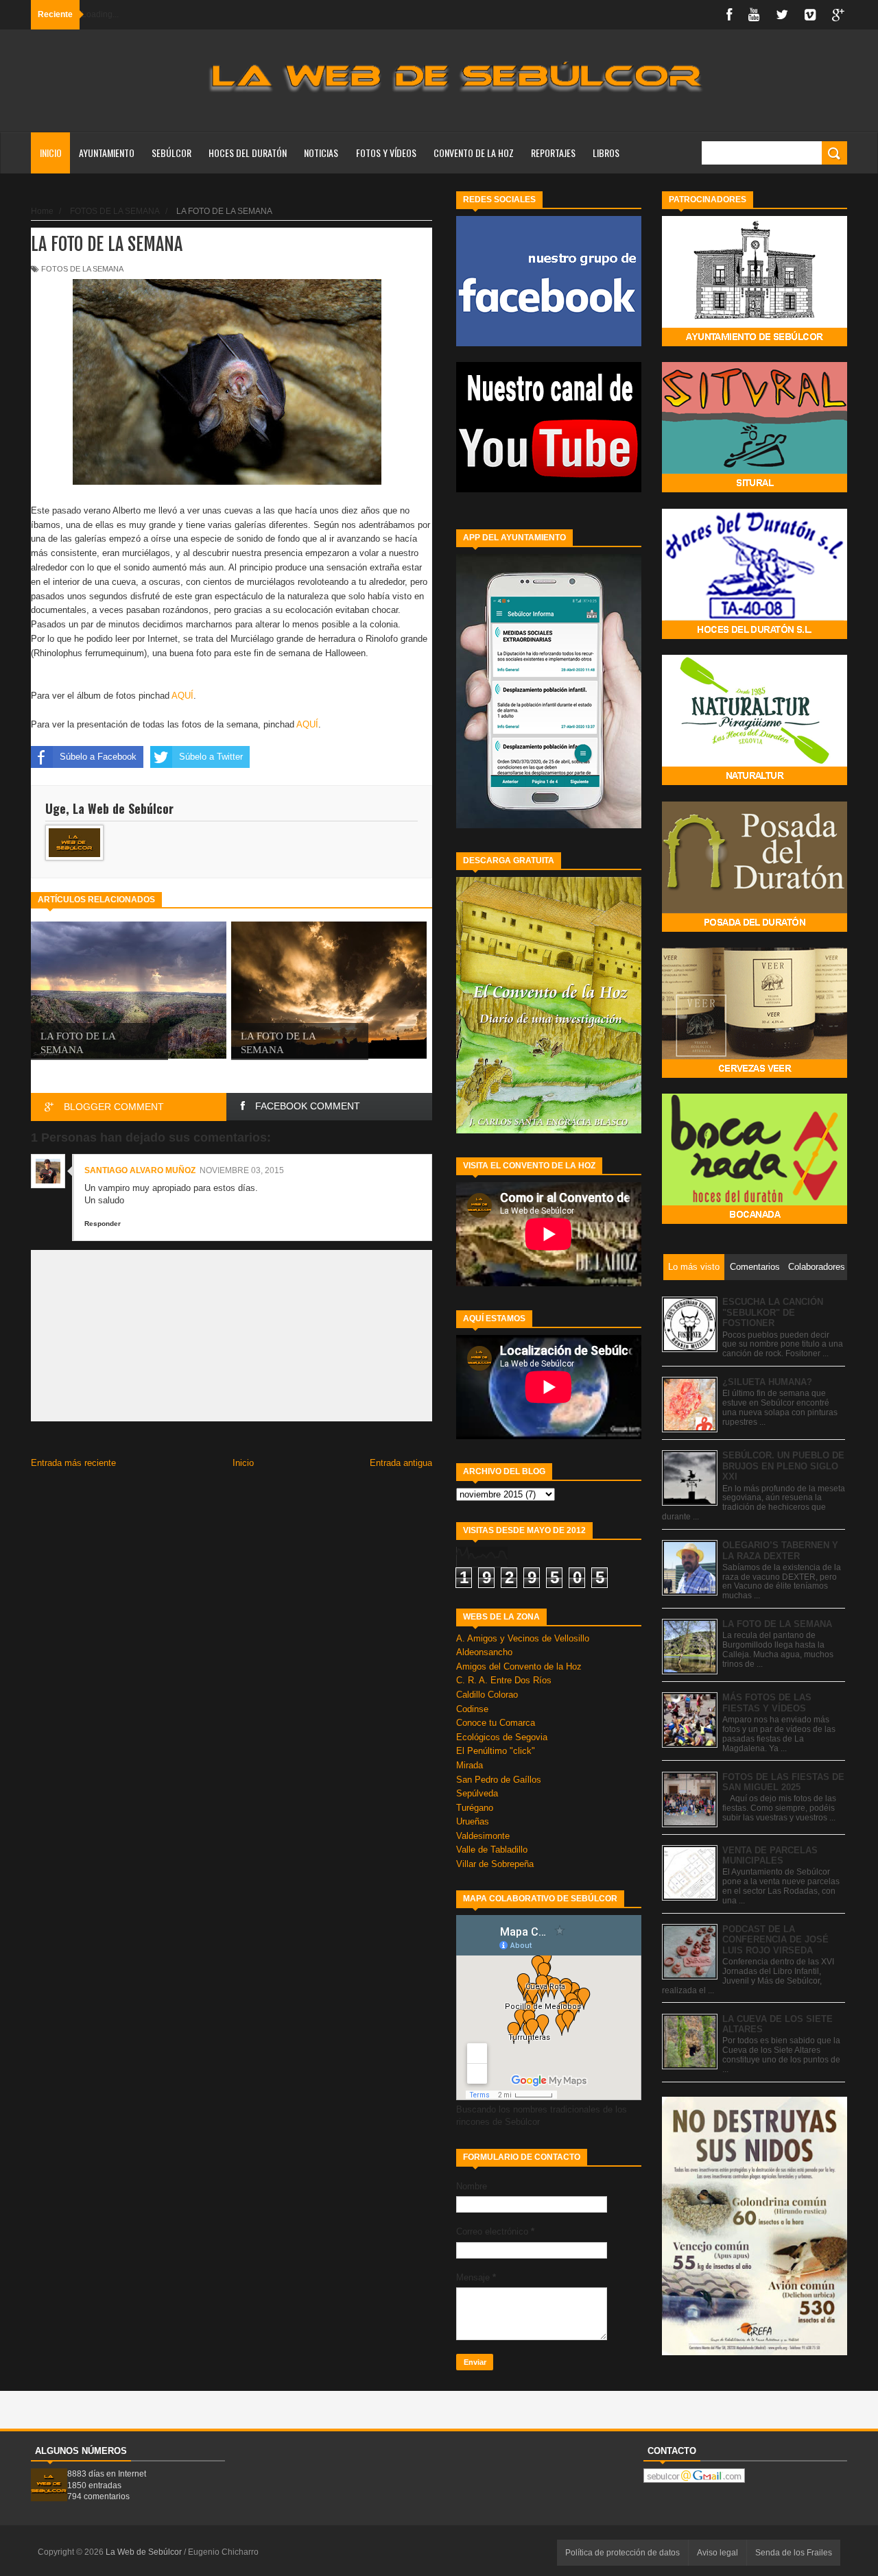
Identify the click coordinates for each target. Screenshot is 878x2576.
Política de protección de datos (622, 2553)
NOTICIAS (321, 153)
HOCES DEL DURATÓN (248, 153)
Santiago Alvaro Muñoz (140, 1170)
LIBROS (606, 153)
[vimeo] (810, 15)
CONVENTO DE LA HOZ (474, 153)
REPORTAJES (553, 153)
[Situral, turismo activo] (755, 489)
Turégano (475, 1808)
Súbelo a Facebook (98, 757)
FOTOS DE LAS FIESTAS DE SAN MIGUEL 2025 (783, 1782)
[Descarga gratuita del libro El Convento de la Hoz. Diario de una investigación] (549, 1130)
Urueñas (473, 1821)
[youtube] (754, 15)
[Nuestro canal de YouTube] (549, 489)
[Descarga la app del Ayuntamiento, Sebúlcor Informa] (549, 825)
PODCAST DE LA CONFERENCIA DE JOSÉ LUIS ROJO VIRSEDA (775, 1940)
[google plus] (838, 15)
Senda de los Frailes (794, 2553)
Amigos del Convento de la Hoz (519, 1666)
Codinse (472, 1709)
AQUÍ (182, 696)
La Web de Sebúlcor (145, 2552)
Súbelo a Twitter (211, 757)
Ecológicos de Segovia (502, 1737)
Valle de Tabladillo (492, 1850)
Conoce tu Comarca (496, 1723)
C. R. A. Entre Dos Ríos (504, 1680)
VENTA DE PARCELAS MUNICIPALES (770, 1856)
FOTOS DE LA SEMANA (82, 269)
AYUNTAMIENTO (107, 153)
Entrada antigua (401, 1463)
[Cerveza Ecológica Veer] (755, 1075)
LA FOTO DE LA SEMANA (777, 1624)
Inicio (51, 153)
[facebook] (729, 15)
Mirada (470, 1765)
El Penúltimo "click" (496, 1751)
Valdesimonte (483, 1836)
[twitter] (782, 15)
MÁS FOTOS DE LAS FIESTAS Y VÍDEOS (767, 1703)
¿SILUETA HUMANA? (767, 1382)
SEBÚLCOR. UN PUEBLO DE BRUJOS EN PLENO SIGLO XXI (783, 1466)
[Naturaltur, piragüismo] (755, 782)
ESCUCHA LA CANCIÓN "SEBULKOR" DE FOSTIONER (773, 1312)
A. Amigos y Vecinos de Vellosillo (523, 1638)
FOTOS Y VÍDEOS (386, 153)
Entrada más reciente (73, 1463)
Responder (103, 1224)
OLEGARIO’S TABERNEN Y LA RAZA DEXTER (780, 1551)
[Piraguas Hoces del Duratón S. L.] (755, 636)
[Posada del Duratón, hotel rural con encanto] (755, 929)
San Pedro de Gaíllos (499, 1780)
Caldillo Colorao (487, 1695)
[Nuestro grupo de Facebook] (549, 343)
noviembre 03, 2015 (242, 1170)
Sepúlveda (477, 1793)
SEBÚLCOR (171, 153)
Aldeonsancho (484, 1652)
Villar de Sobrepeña (495, 1864)
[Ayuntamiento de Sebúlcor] (755, 343)
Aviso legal (717, 2553)
